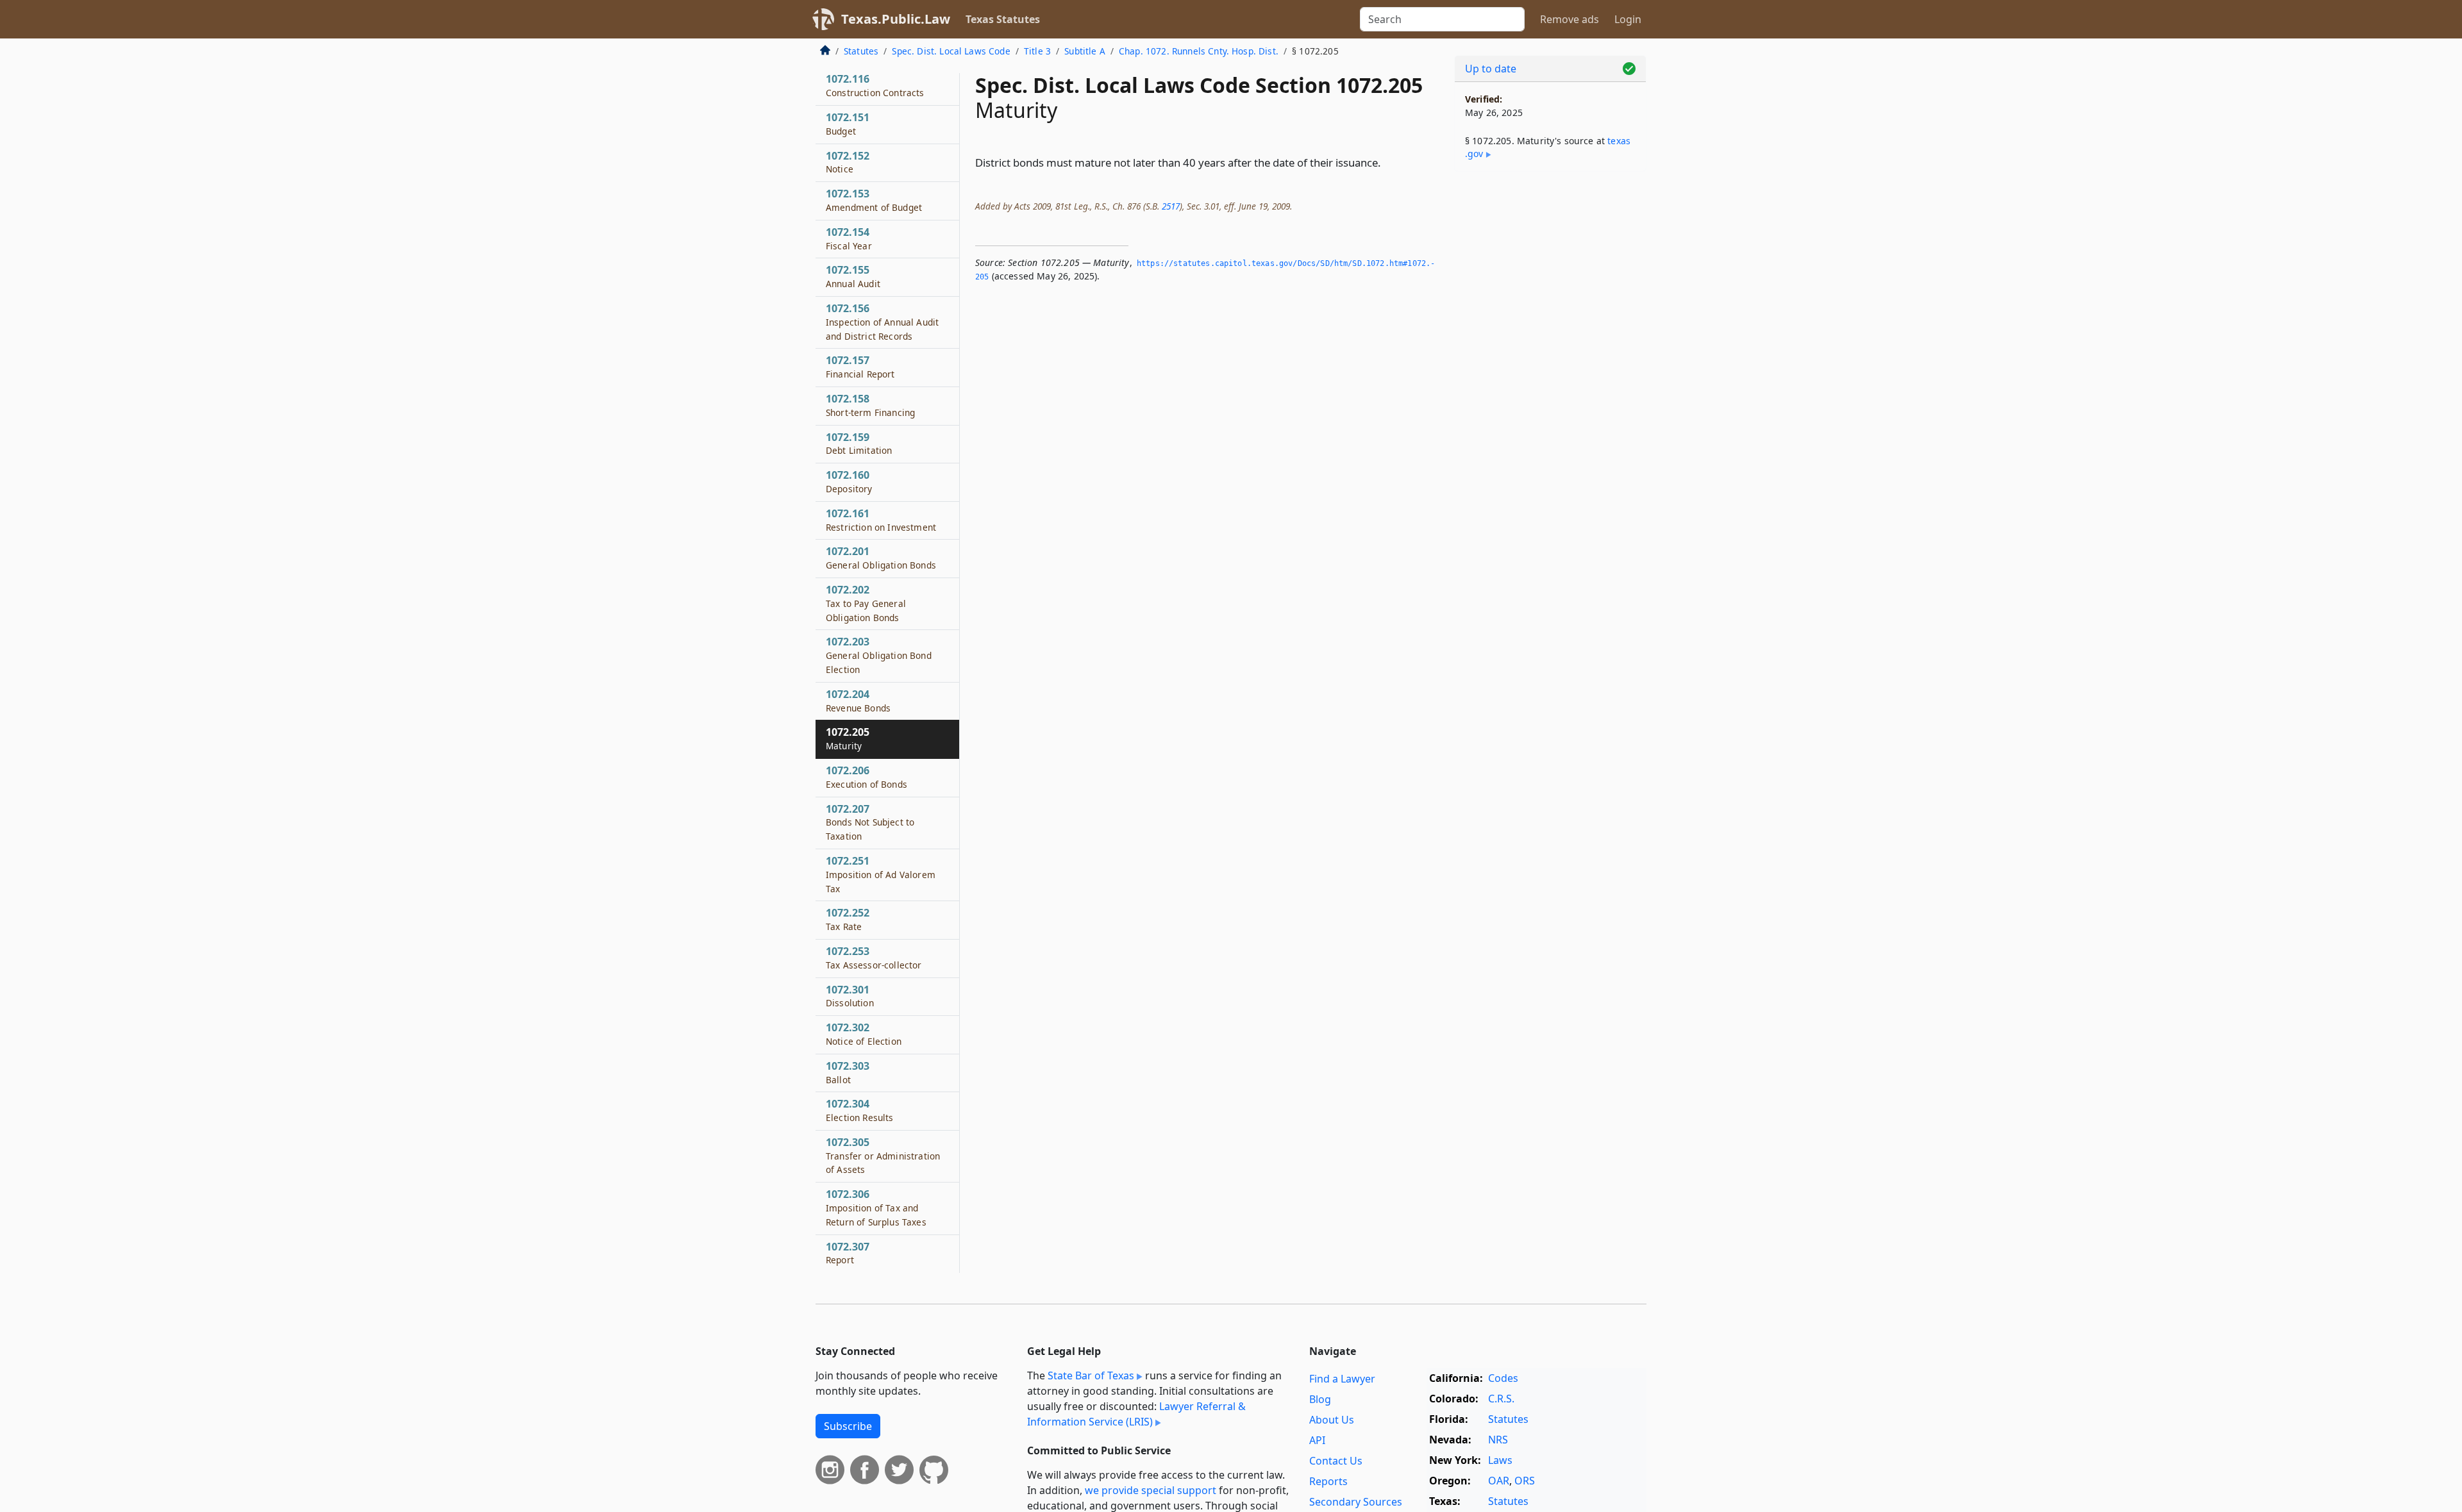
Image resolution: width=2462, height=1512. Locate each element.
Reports (1328, 1481)
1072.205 (848, 738)
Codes (1503, 1378)
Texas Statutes (1003, 19)
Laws (1500, 1460)
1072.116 (875, 85)
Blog (1320, 1399)
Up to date (1491, 69)
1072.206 (867, 777)
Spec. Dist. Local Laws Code (951, 51)
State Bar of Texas (1091, 1375)
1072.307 (848, 1253)
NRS (1498, 1440)
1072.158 (870, 405)
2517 (1171, 206)
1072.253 (874, 958)
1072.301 (850, 996)
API (1317, 1440)
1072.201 (881, 558)
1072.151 (848, 124)
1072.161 (881, 520)
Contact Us (1336, 1461)
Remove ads (1570, 19)
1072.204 (858, 701)
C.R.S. (1501, 1399)
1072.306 (876, 1208)
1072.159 (859, 444)
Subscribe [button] (848, 1426)
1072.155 (853, 276)
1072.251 (881, 874)
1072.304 (860, 1110)
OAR (1499, 1481)
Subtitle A (1085, 51)
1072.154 (849, 238)
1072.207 (870, 822)
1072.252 (848, 919)
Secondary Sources (1356, 1502)
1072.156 (882, 322)
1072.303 (848, 1072)
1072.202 (866, 603)
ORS (1525, 1481)
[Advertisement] (1550, 382)
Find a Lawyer (1342, 1379)
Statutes (861, 51)
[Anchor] (1388, 162)
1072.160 (849, 481)
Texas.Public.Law (896, 19)
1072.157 (860, 367)
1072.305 (883, 1156)
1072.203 (879, 655)
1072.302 (864, 1034)
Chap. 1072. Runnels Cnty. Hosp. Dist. (1199, 51)
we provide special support (1151, 1490)
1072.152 (848, 162)
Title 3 (1037, 51)
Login (1628, 19)
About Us (1332, 1420)
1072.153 (874, 200)
